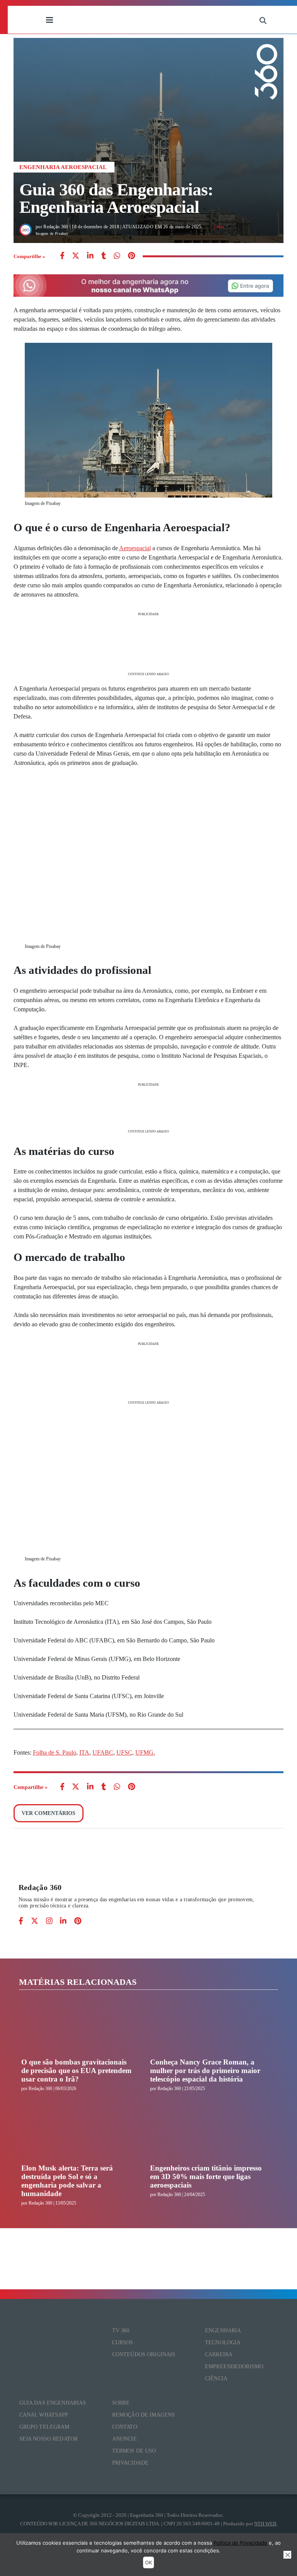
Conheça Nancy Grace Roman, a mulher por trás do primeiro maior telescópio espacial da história (205, 2071)
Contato (125, 2427)
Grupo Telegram (44, 2427)
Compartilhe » (29, 256)
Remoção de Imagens (144, 2415)
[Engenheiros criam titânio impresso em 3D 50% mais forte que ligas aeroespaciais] (207, 2135)
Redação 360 (40, 1887)
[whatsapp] (90, 256)
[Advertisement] (149, 643)
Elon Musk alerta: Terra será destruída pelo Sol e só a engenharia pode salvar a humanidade (67, 2181)
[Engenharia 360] (156, 20)
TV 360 (121, 2331)
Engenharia (223, 2331)
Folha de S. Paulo (55, 1752)
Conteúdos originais (144, 2354)
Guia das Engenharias (53, 2403)
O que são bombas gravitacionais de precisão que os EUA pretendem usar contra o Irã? (76, 2071)
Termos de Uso (134, 2451)
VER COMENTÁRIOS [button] (49, 1813)
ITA (84, 1752)
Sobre (121, 2403)
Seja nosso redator (49, 2439)
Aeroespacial (135, 548)
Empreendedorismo (234, 2366)
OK (148, 2562)
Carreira (219, 2354)
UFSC (124, 1752)
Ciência (216, 2378)
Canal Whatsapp (44, 2415)
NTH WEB (265, 2524)
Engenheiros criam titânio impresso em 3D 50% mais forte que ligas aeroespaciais (206, 2177)
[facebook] (62, 256)
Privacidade (131, 2463)
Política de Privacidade (240, 2543)
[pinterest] (131, 256)
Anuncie (125, 2439)
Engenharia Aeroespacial (63, 167)
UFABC (103, 1752)
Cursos (123, 2343)
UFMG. (145, 1752)
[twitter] (76, 256)
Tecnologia (223, 2343)
